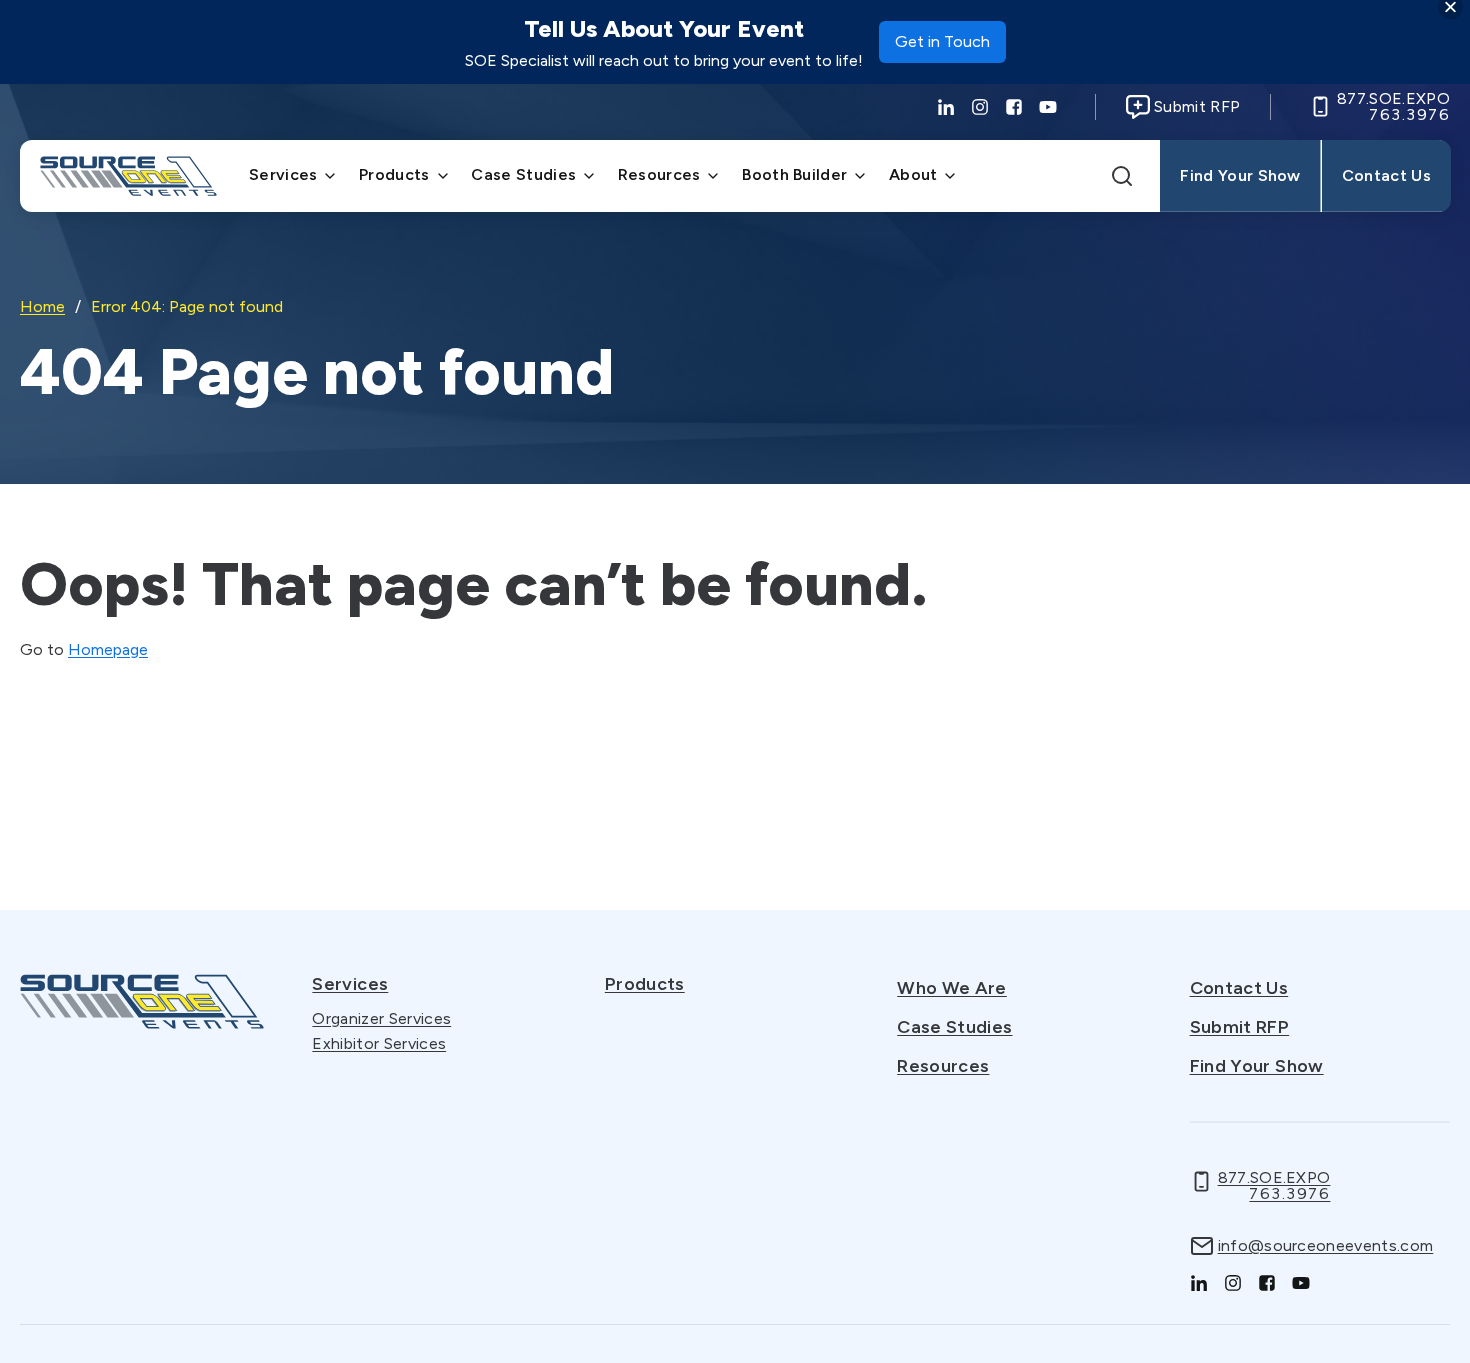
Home (42, 306)
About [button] (913, 174)
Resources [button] (659, 174)
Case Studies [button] (523, 174)
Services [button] (283, 174)
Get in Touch (942, 47)
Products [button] (394, 174)
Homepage (108, 649)
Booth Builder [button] (794, 174)
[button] (1122, 176)
